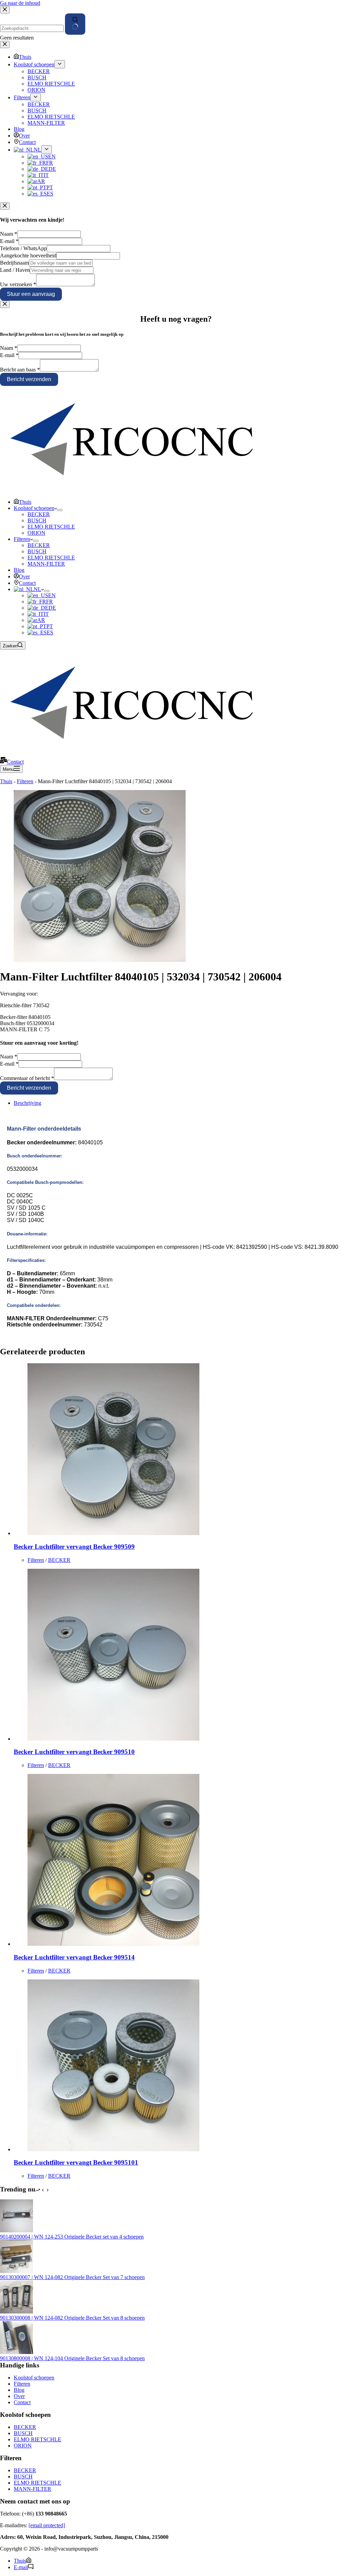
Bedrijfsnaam (14, 263)
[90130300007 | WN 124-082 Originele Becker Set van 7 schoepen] (16, 2271)
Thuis (25, 502)
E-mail (9, 241)
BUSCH (37, 520)
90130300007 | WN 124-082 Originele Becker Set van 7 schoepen (72, 2277)
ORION (36, 533)
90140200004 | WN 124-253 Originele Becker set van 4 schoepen (72, 2237)
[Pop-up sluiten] (5, 206)
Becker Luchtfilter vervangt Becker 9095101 (76, 2162)
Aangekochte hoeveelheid (28, 256)
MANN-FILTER (46, 564)
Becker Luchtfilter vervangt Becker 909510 (74, 1752)
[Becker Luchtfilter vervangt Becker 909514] (113, 1944)
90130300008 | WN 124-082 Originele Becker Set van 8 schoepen (72, 2318)
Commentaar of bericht (27, 1078)
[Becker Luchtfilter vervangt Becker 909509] (113, 1533)
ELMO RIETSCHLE (51, 527)
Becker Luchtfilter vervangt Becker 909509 (74, 1547)
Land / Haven (15, 270)
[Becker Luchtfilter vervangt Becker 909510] (113, 1739)
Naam (9, 234)
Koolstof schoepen (34, 508)
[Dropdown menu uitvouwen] (60, 510)
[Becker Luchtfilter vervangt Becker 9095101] (113, 2149)
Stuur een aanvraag (31, 294)
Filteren (22, 539)
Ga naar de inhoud (20, 3)
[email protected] (47, 2525)
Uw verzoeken (18, 284)
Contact (27, 583)
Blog (19, 570)
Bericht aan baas (20, 370)
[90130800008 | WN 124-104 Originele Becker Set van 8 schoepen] (16, 2352)
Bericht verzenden (29, 379)
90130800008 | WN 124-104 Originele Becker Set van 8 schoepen (72, 2358)
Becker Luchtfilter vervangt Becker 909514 (74, 1957)
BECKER (39, 514)
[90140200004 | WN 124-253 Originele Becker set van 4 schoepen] (16, 2230)
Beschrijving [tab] (27, 1103)
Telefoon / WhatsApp (23, 248)
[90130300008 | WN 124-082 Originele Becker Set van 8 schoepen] (16, 2312)
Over (24, 576)
